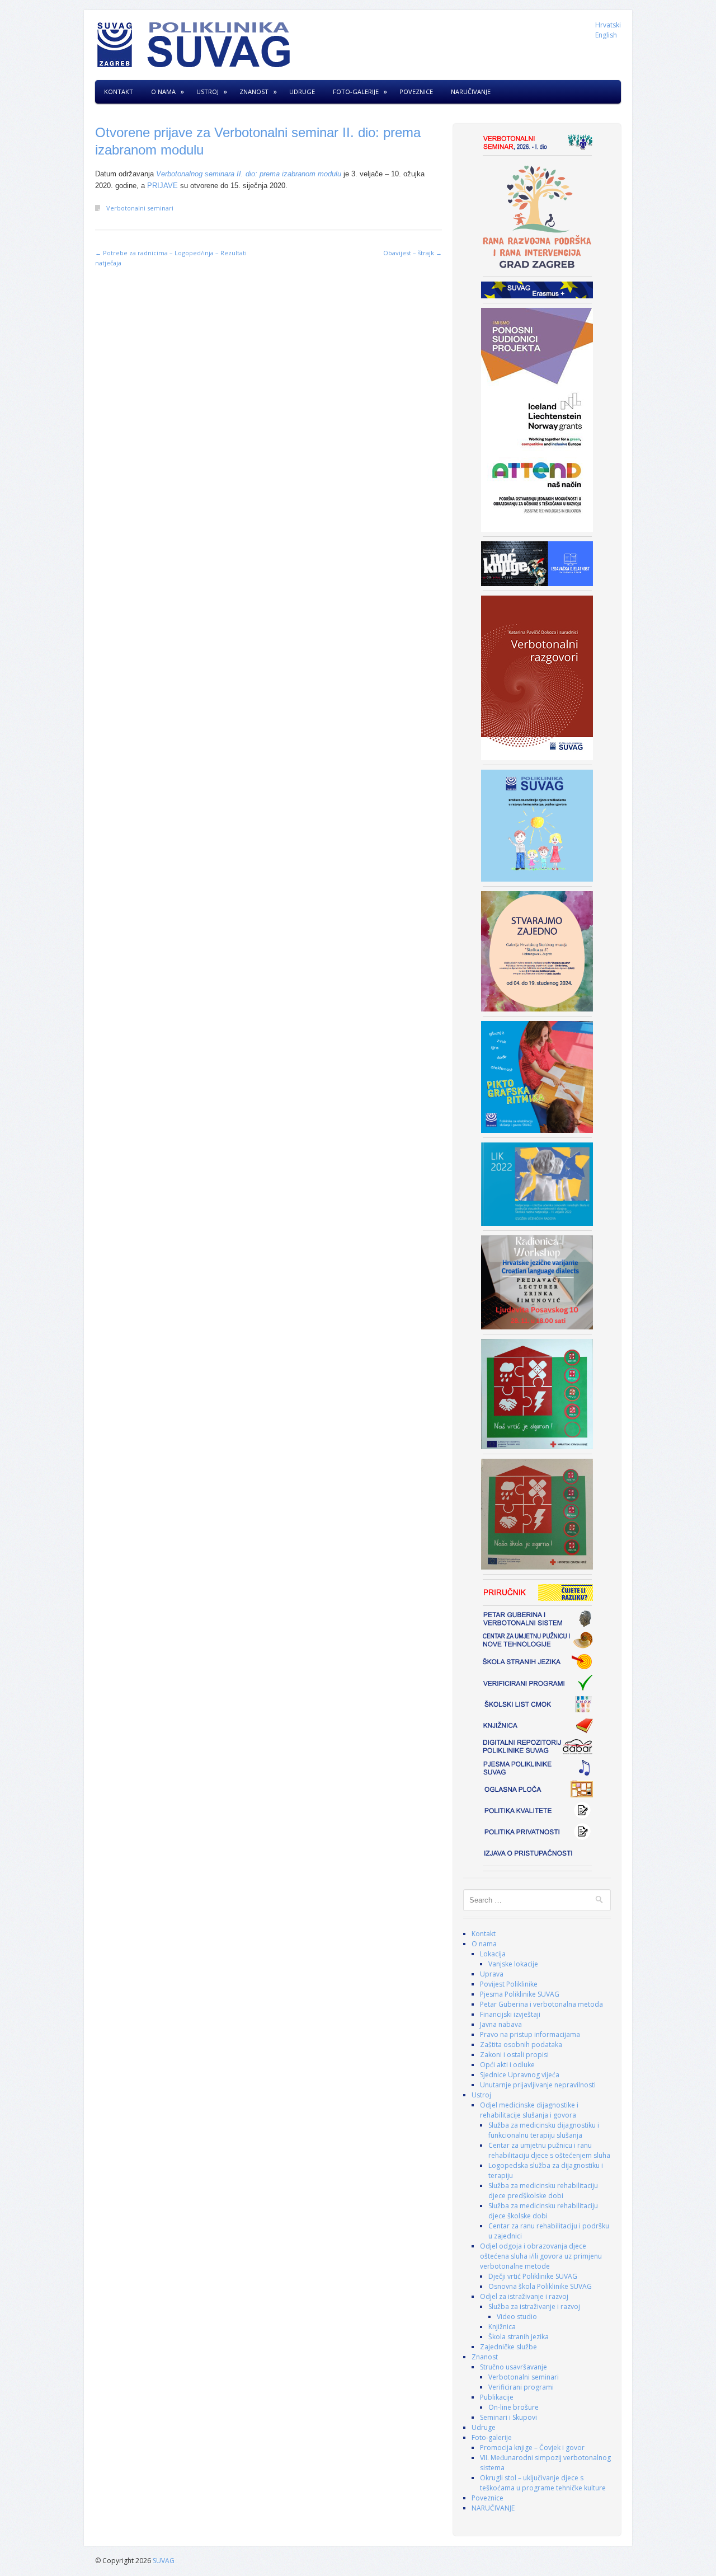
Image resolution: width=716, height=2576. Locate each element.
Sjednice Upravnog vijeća (520, 2075)
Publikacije (497, 2397)
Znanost (254, 92)
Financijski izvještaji (510, 2014)
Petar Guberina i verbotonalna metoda (541, 2004)
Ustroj (208, 92)
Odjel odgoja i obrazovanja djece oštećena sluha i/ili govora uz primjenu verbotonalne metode (541, 2256)
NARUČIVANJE (471, 92)
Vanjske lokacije (513, 1964)
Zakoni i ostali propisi (514, 2055)
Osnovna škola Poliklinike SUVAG (540, 2286)
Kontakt (119, 92)
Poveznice (416, 92)
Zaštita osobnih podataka (521, 2045)
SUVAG (164, 2561)
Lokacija (493, 1954)
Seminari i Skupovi (508, 2417)
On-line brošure (514, 2407)
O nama (163, 92)
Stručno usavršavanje (514, 2367)
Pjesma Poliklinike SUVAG (520, 1994)
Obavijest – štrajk (413, 253)
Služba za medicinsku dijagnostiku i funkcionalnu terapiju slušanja (544, 2130)
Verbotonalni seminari (140, 208)
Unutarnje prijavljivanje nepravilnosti (538, 2085)
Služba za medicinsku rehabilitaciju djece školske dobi (543, 2211)
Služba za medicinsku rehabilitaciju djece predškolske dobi (543, 2191)
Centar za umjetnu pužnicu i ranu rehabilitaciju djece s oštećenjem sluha (549, 2150)
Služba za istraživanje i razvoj (534, 2306)
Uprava (492, 1974)
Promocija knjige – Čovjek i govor (532, 2448)
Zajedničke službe (508, 2347)
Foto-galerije (356, 92)
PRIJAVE (164, 186)
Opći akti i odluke (507, 2065)
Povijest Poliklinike (509, 1984)
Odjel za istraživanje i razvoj (524, 2296)
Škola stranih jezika (519, 2337)
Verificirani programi (521, 2387)
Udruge (302, 92)
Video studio (517, 2317)
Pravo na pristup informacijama (530, 2034)
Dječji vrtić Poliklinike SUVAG (533, 2276)
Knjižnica (502, 2327)
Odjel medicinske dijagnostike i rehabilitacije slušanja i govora (529, 2110)
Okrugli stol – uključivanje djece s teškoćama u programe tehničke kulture (543, 2483)
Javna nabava (501, 2024)
